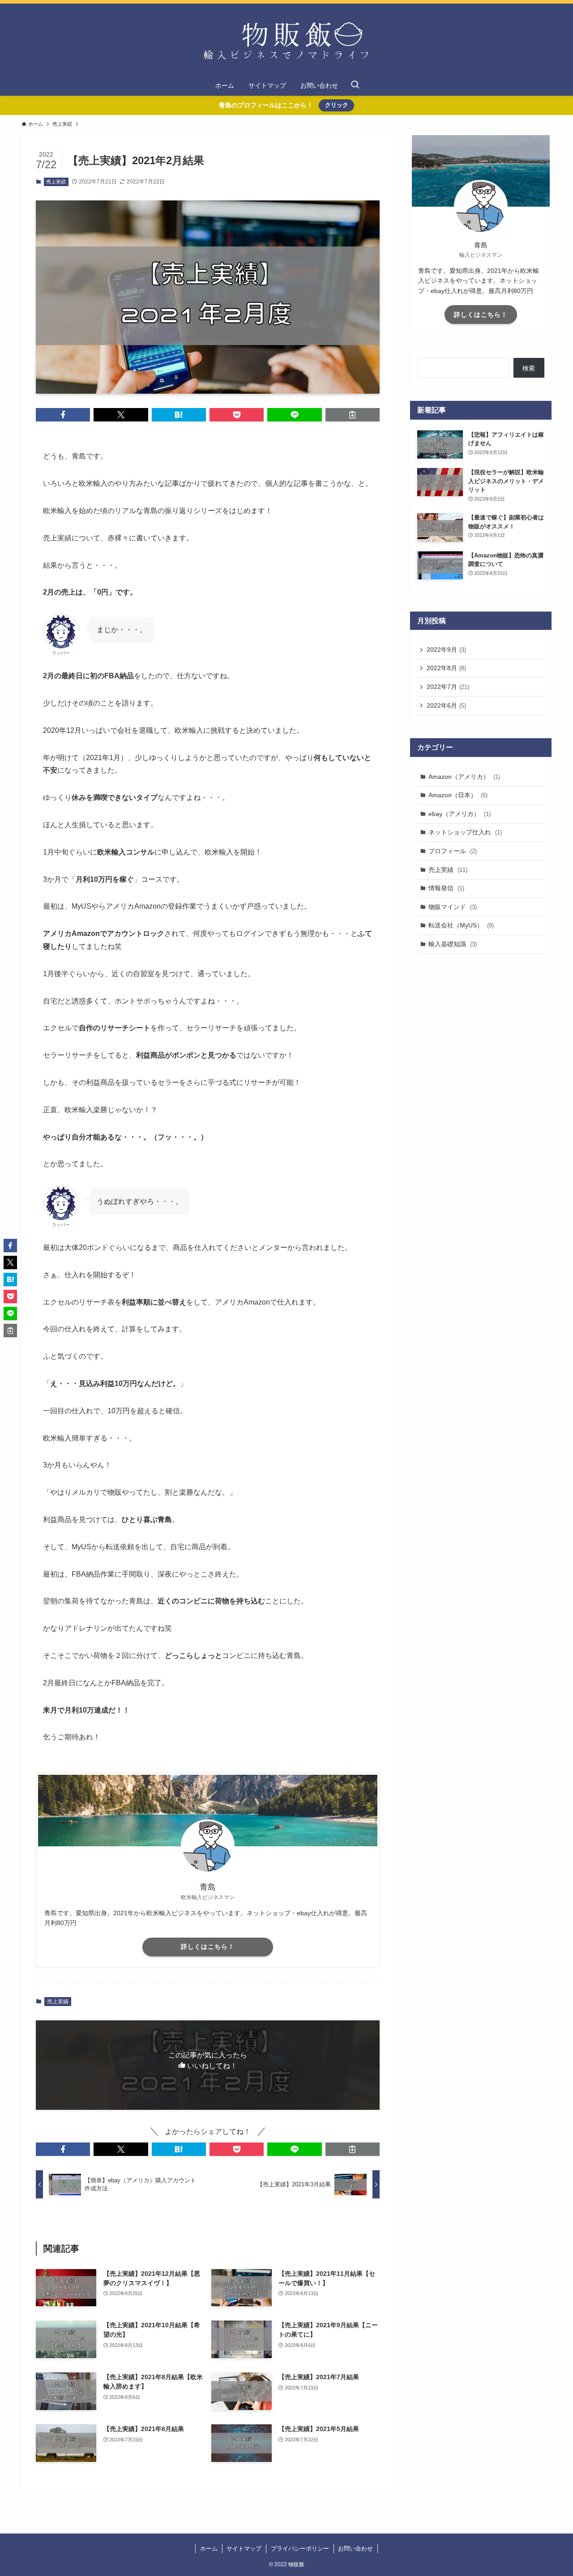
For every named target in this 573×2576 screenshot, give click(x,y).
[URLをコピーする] (353, 415)
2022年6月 (446, 706)
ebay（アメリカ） (460, 813)
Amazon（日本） (458, 795)
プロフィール (453, 850)
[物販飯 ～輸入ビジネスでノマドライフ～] (286, 41)
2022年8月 (446, 668)
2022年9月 (446, 650)
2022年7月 (448, 687)
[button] (63, 415)
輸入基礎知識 (453, 944)
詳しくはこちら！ (208, 1947)
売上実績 (56, 182)
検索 (529, 368)
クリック (337, 105)
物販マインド (453, 906)
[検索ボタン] (355, 85)
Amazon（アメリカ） (464, 776)
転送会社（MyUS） (461, 925)
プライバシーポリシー (300, 2548)
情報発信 (446, 888)
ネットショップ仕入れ (465, 832)
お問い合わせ (355, 2548)
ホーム (209, 2548)
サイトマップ (244, 2548)
